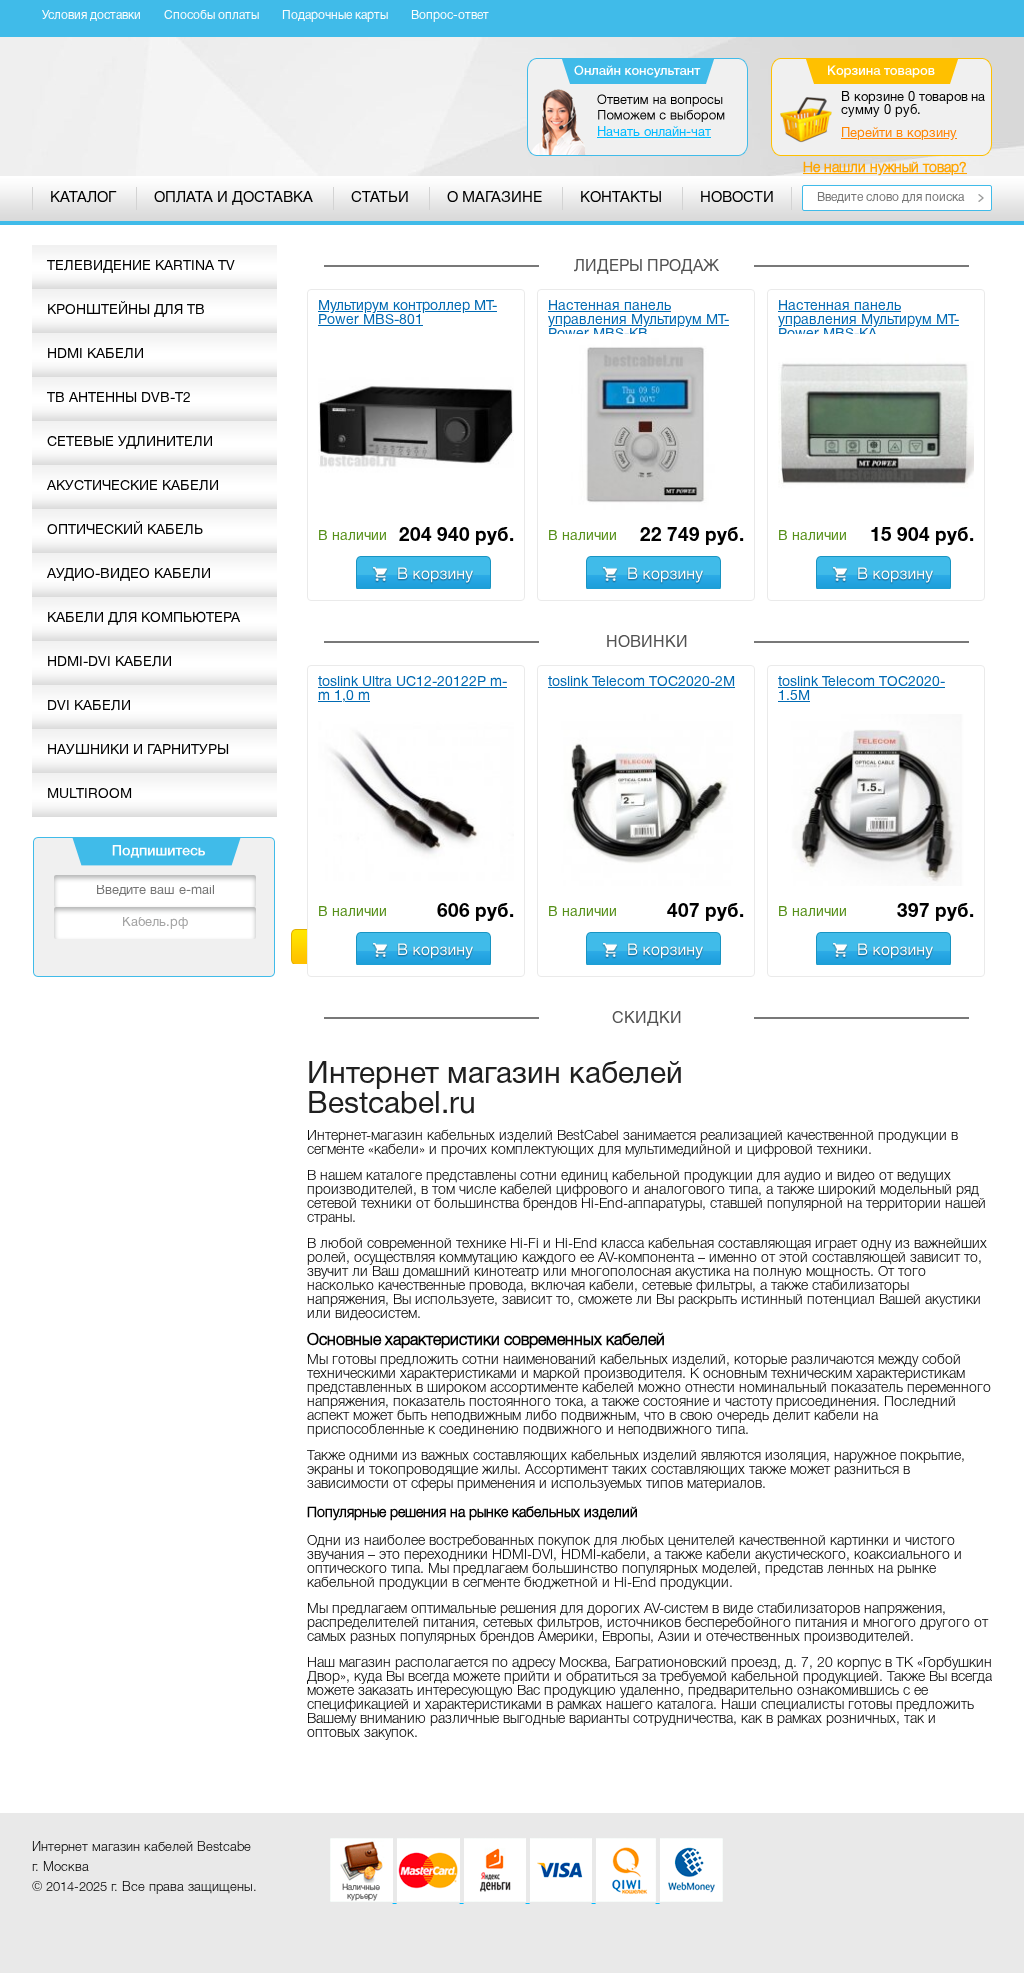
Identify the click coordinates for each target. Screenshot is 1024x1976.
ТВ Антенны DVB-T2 (119, 398)
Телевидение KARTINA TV (141, 266)
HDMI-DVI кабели (109, 662)
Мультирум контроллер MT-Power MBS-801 (407, 313)
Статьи (380, 198)
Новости (737, 198)
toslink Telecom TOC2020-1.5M (861, 689)
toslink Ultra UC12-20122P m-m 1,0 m (412, 689)
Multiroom (89, 794)
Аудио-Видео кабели (129, 574)
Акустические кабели (133, 486)
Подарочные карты (335, 15)
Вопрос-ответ (450, 15)
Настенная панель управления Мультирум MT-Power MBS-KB (638, 317)
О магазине (494, 198)
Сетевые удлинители (130, 442)
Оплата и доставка (233, 198)
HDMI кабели (95, 354)
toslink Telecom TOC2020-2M (641, 682)
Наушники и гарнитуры (138, 750)
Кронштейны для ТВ (126, 310)
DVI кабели (89, 706)
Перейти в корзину (899, 134)
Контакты (621, 198)
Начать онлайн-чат (654, 133)
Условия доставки (91, 15)
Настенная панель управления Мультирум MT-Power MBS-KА (868, 317)
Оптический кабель (125, 530)
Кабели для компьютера (143, 618)
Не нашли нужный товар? (885, 168)
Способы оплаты (211, 15)
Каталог (83, 198)
